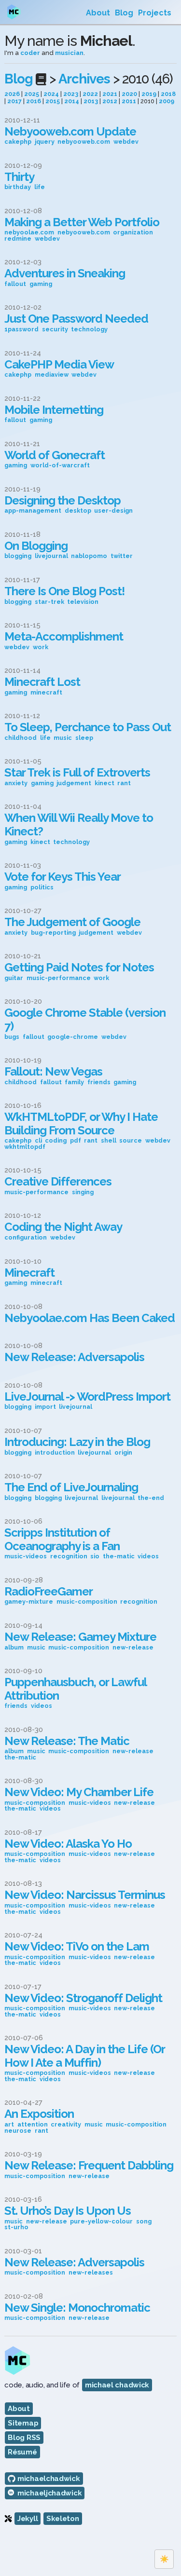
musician (69, 53)
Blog (124, 13)
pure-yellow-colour (101, 2222)
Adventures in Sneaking (65, 273)
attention (33, 2125)
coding (56, 1141)
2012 (110, 101)
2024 (51, 94)
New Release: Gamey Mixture (80, 1637)
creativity (66, 2125)
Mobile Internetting (54, 410)
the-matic (119, 1557)
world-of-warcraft (60, 466)
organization (133, 233)
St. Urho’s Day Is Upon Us (68, 2211)
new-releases (91, 2273)
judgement (74, 784)
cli (38, 1141)
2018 (168, 94)
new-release (133, 1648)
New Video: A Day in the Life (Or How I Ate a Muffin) (84, 2056)
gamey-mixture (29, 1602)
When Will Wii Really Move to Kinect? (79, 825)
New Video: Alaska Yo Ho (68, 1844)
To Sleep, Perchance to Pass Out (88, 727)
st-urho (16, 2228)
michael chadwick (117, 2385)
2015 (53, 101)
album (14, 1648)
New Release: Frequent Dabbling (89, 2165)
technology (89, 330)
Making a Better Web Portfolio (82, 222)
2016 (34, 101)
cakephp (18, 142)
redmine (18, 239)
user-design (113, 511)
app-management (33, 511)
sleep (84, 738)
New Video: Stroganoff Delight (83, 1998)
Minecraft (29, 1273)
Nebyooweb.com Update (70, 131)
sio (95, 1557)
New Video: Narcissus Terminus (85, 1895)
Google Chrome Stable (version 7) (85, 1019)
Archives (84, 79)
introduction (55, 1453)
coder (30, 53)
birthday (18, 187)
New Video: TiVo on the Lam (77, 1946)
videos (148, 1557)
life (40, 187)
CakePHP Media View (59, 364)
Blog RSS (24, 2438)
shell (109, 1141)
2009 (167, 101)
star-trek (49, 602)
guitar (14, 978)
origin (123, 1453)
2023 (71, 94)
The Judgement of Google (72, 922)
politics (42, 888)
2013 (91, 101)
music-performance (59, 978)
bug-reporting (53, 933)
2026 (12, 94)
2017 (14, 101)
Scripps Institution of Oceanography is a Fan (62, 1539)
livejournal (51, 556)
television (83, 602)
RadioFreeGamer (49, 1591)
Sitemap (23, 2423)
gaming (41, 284)
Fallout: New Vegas (53, 1071)
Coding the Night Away (63, 1227)
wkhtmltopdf (25, 1147)
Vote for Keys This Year (63, 877)
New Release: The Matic (67, 1741)
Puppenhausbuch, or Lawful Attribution (75, 1689)
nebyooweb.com (84, 142)
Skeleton (63, 2519)
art (9, 2125)
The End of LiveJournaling (71, 1487)
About (98, 13)
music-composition (87, 1602)
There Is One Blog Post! (64, 591)
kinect (104, 784)
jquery (45, 142)
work (41, 647)
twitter (122, 556)
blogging (18, 556)
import (45, 1407)
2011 (129, 101)
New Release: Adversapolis (74, 1357)
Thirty (19, 177)
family (74, 1083)
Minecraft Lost (42, 682)
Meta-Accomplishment (64, 636)
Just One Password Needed (76, 319)
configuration (26, 1238)
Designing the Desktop (63, 500)
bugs (12, 1037)
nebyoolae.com (29, 233)
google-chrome (73, 1037)
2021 (110, 94)
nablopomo (89, 556)
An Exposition (39, 2114)
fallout (15, 284)
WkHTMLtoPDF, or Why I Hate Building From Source (81, 1124)
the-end (151, 1498)
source (131, 1141)
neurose (18, 2131)
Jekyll (28, 2519)
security (55, 330)
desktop (78, 511)
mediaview (52, 375)
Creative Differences (58, 1181)
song (144, 2222)
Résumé (22, 2452)
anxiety (16, 784)
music (63, 738)
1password (21, 330)
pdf (76, 1141)
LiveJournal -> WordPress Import (87, 1397)
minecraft (46, 693)
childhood (21, 738)
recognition (69, 1557)
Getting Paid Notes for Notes (79, 967)
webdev (126, 142)
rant (124, 784)
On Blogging (36, 546)
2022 (90, 94)
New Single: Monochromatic (77, 2308)
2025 (32, 94)
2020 (129, 94)
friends (99, 1083)
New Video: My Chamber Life (79, 1792)
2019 (149, 94)
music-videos (26, 1557)
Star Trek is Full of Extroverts (77, 772)
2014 (72, 101)
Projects (155, 13)
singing (83, 1193)
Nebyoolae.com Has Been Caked (90, 1318)
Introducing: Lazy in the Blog (77, 1442)
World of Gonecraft (55, 455)
